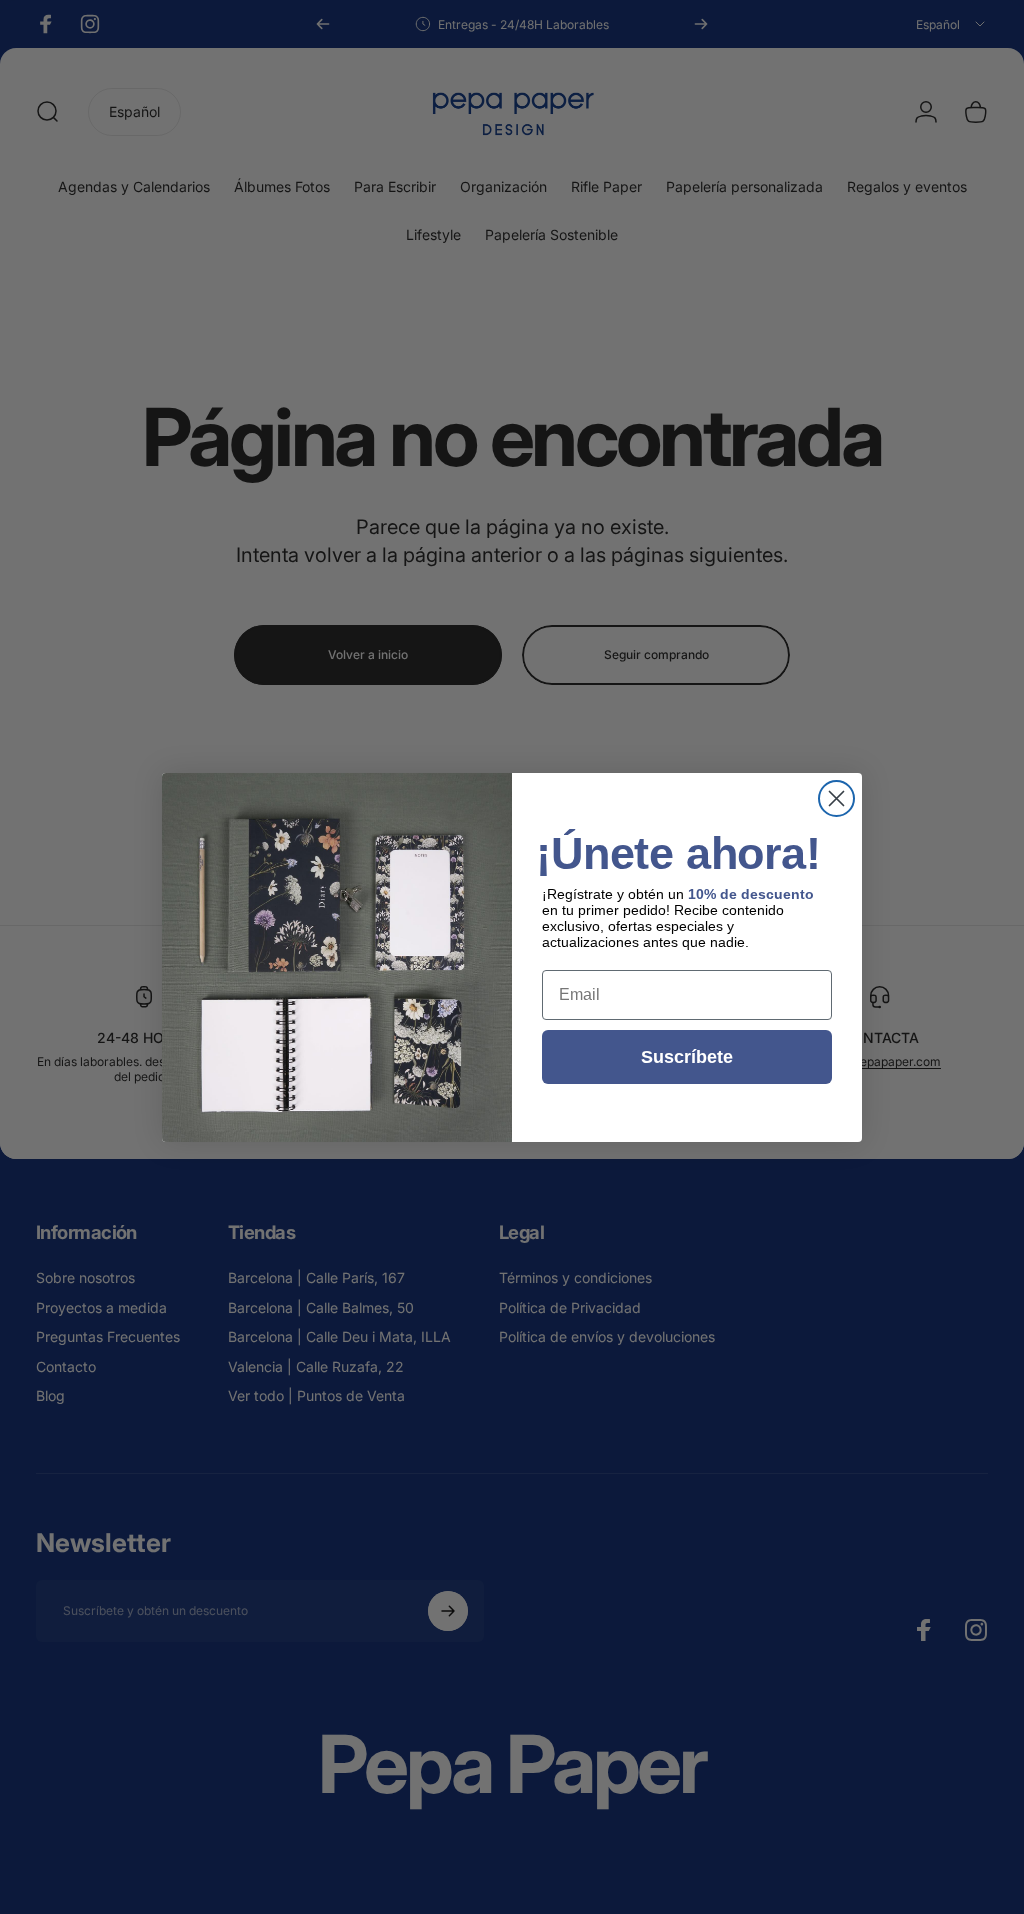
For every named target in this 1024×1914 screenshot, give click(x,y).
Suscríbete (687, 1057)
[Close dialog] (836, 798)
